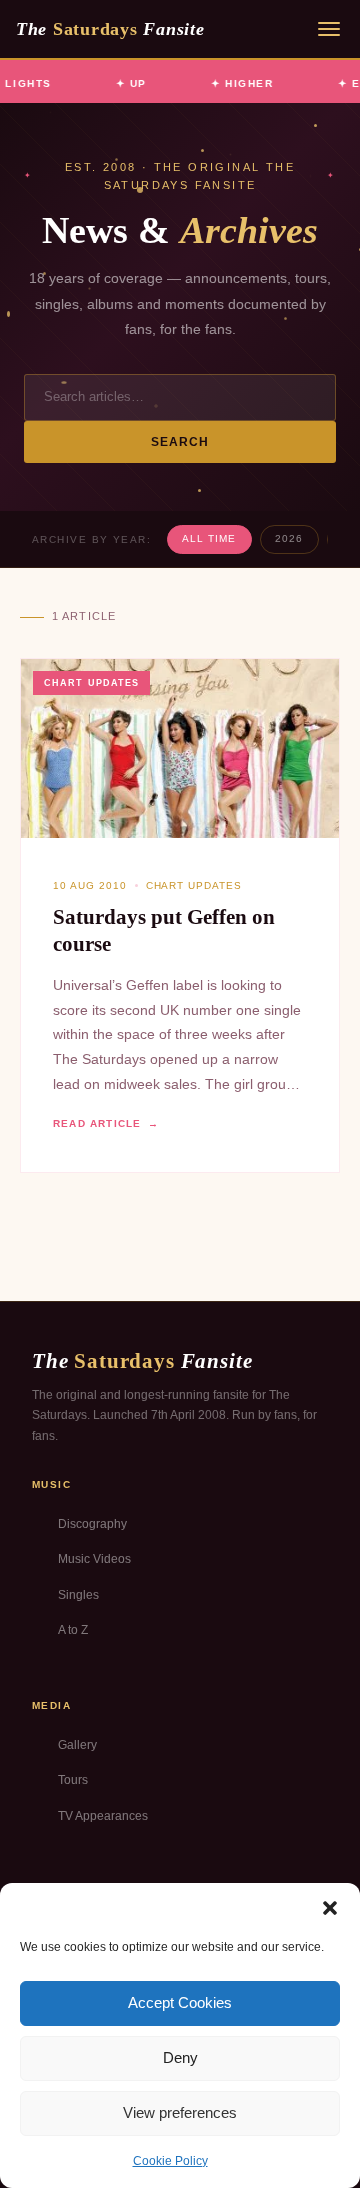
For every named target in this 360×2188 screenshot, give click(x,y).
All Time (209, 538)
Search (180, 442)
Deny (180, 2057)
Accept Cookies (180, 2002)
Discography (92, 1524)
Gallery (77, 1745)
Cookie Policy (170, 2161)
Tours (73, 1780)
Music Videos (94, 1559)
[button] (330, 1908)
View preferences (180, 2112)
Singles (78, 1595)
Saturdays (110, 29)
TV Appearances (103, 1816)
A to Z (73, 1630)
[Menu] (329, 29)
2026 (289, 538)
